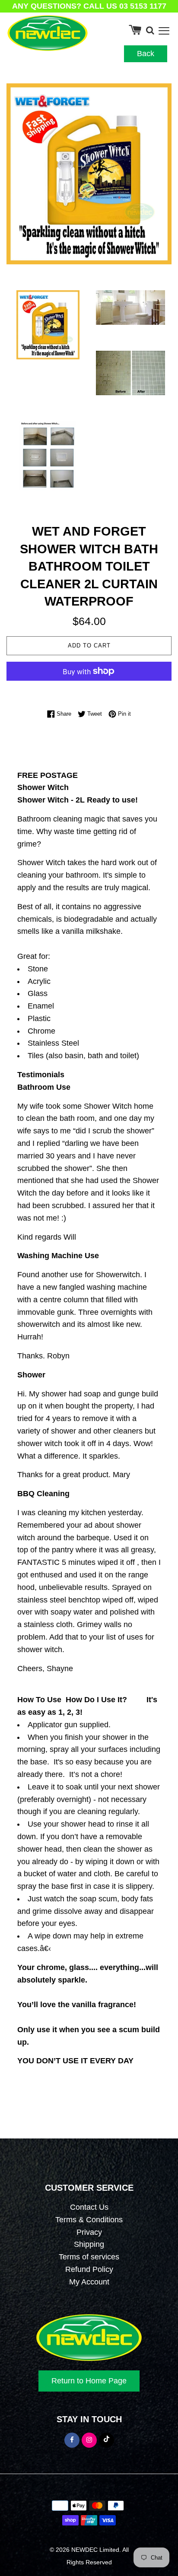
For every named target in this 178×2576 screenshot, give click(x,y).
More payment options (89, 689)
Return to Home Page (89, 2381)
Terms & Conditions (89, 2220)
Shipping (89, 2244)
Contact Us (89, 2207)
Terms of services (89, 2257)
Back (146, 54)
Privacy (89, 2232)
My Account (89, 2282)
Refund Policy (89, 2269)
